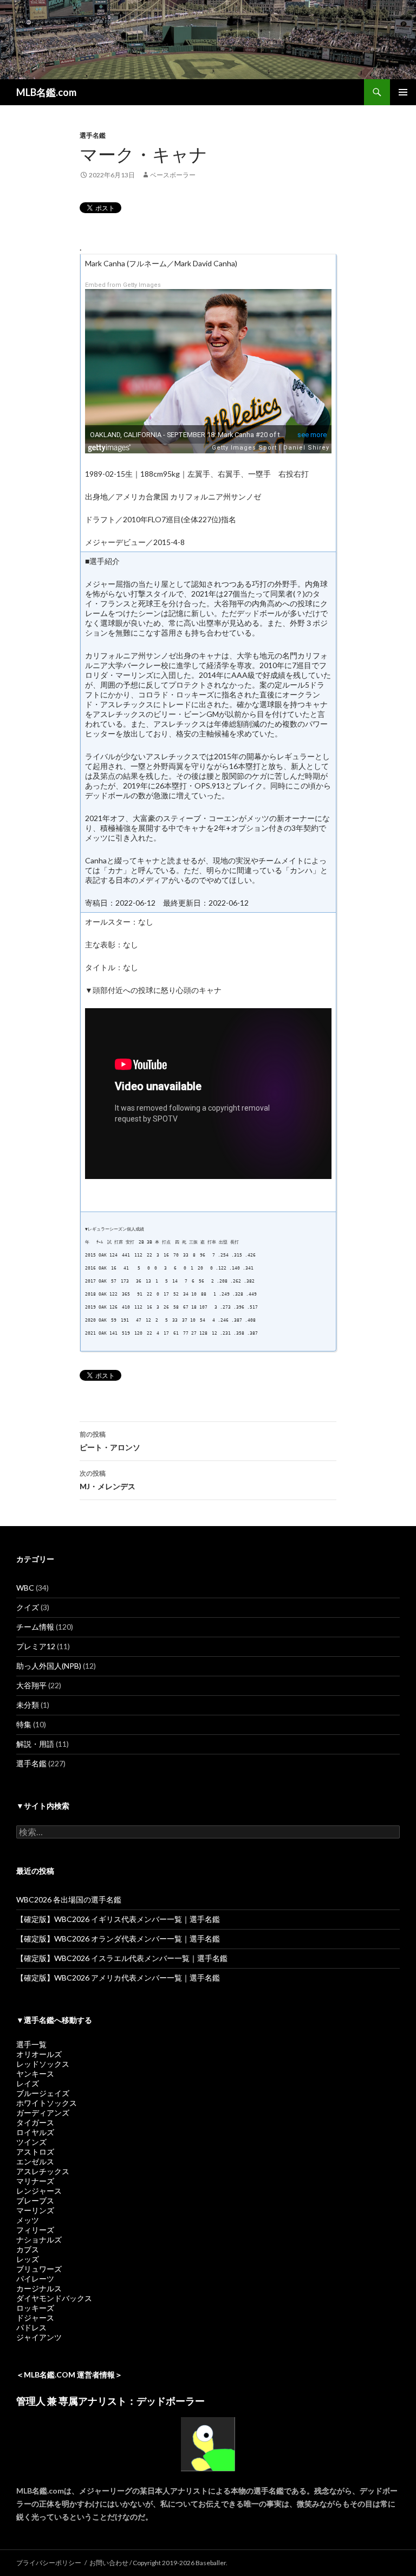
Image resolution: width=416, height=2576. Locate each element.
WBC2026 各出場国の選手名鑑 (69, 1899)
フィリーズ (35, 2230)
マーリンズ (35, 2210)
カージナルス (39, 2288)
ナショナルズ (39, 2239)
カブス (28, 2249)
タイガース (35, 2122)
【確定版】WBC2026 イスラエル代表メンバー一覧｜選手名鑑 (122, 1958)
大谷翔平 (31, 1685)
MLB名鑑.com (46, 92)
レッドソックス (43, 2064)
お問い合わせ (109, 2563)
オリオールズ (39, 2054)
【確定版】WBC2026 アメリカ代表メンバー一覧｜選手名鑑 (118, 1978)
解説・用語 (35, 1744)
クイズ (28, 1607)
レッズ (28, 2259)
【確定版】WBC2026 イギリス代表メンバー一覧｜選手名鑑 (118, 1919)
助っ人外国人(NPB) (49, 1666)
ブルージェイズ (43, 2093)
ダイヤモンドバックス (54, 2298)
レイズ (28, 2083)
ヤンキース (35, 2074)
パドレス (31, 2327)
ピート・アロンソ (110, 1441)
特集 (24, 1724)
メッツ (28, 2220)
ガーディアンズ (43, 2113)
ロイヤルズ (35, 2132)
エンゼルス (35, 2161)
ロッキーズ (35, 2308)
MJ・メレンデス (108, 1480)
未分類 (28, 1705)
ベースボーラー (173, 175)
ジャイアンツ (39, 2337)
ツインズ (31, 2142)
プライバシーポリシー (49, 2563)
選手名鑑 (93, 135)
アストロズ (35, 2152)
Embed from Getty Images (123, 285)
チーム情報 (35, 1627)
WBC (25, 1588)
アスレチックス (43, 2171)
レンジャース (39, 2191)
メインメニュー (403, 92)
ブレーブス (35, 2200)
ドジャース (35, 2318)
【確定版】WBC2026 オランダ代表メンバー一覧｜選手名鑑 (118, 1939)
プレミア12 (36, 1646)
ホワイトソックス (47, 2103)
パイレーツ (35, 2279)
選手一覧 (31, 2044)
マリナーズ (35, 2181)
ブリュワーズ (39, 2269)
